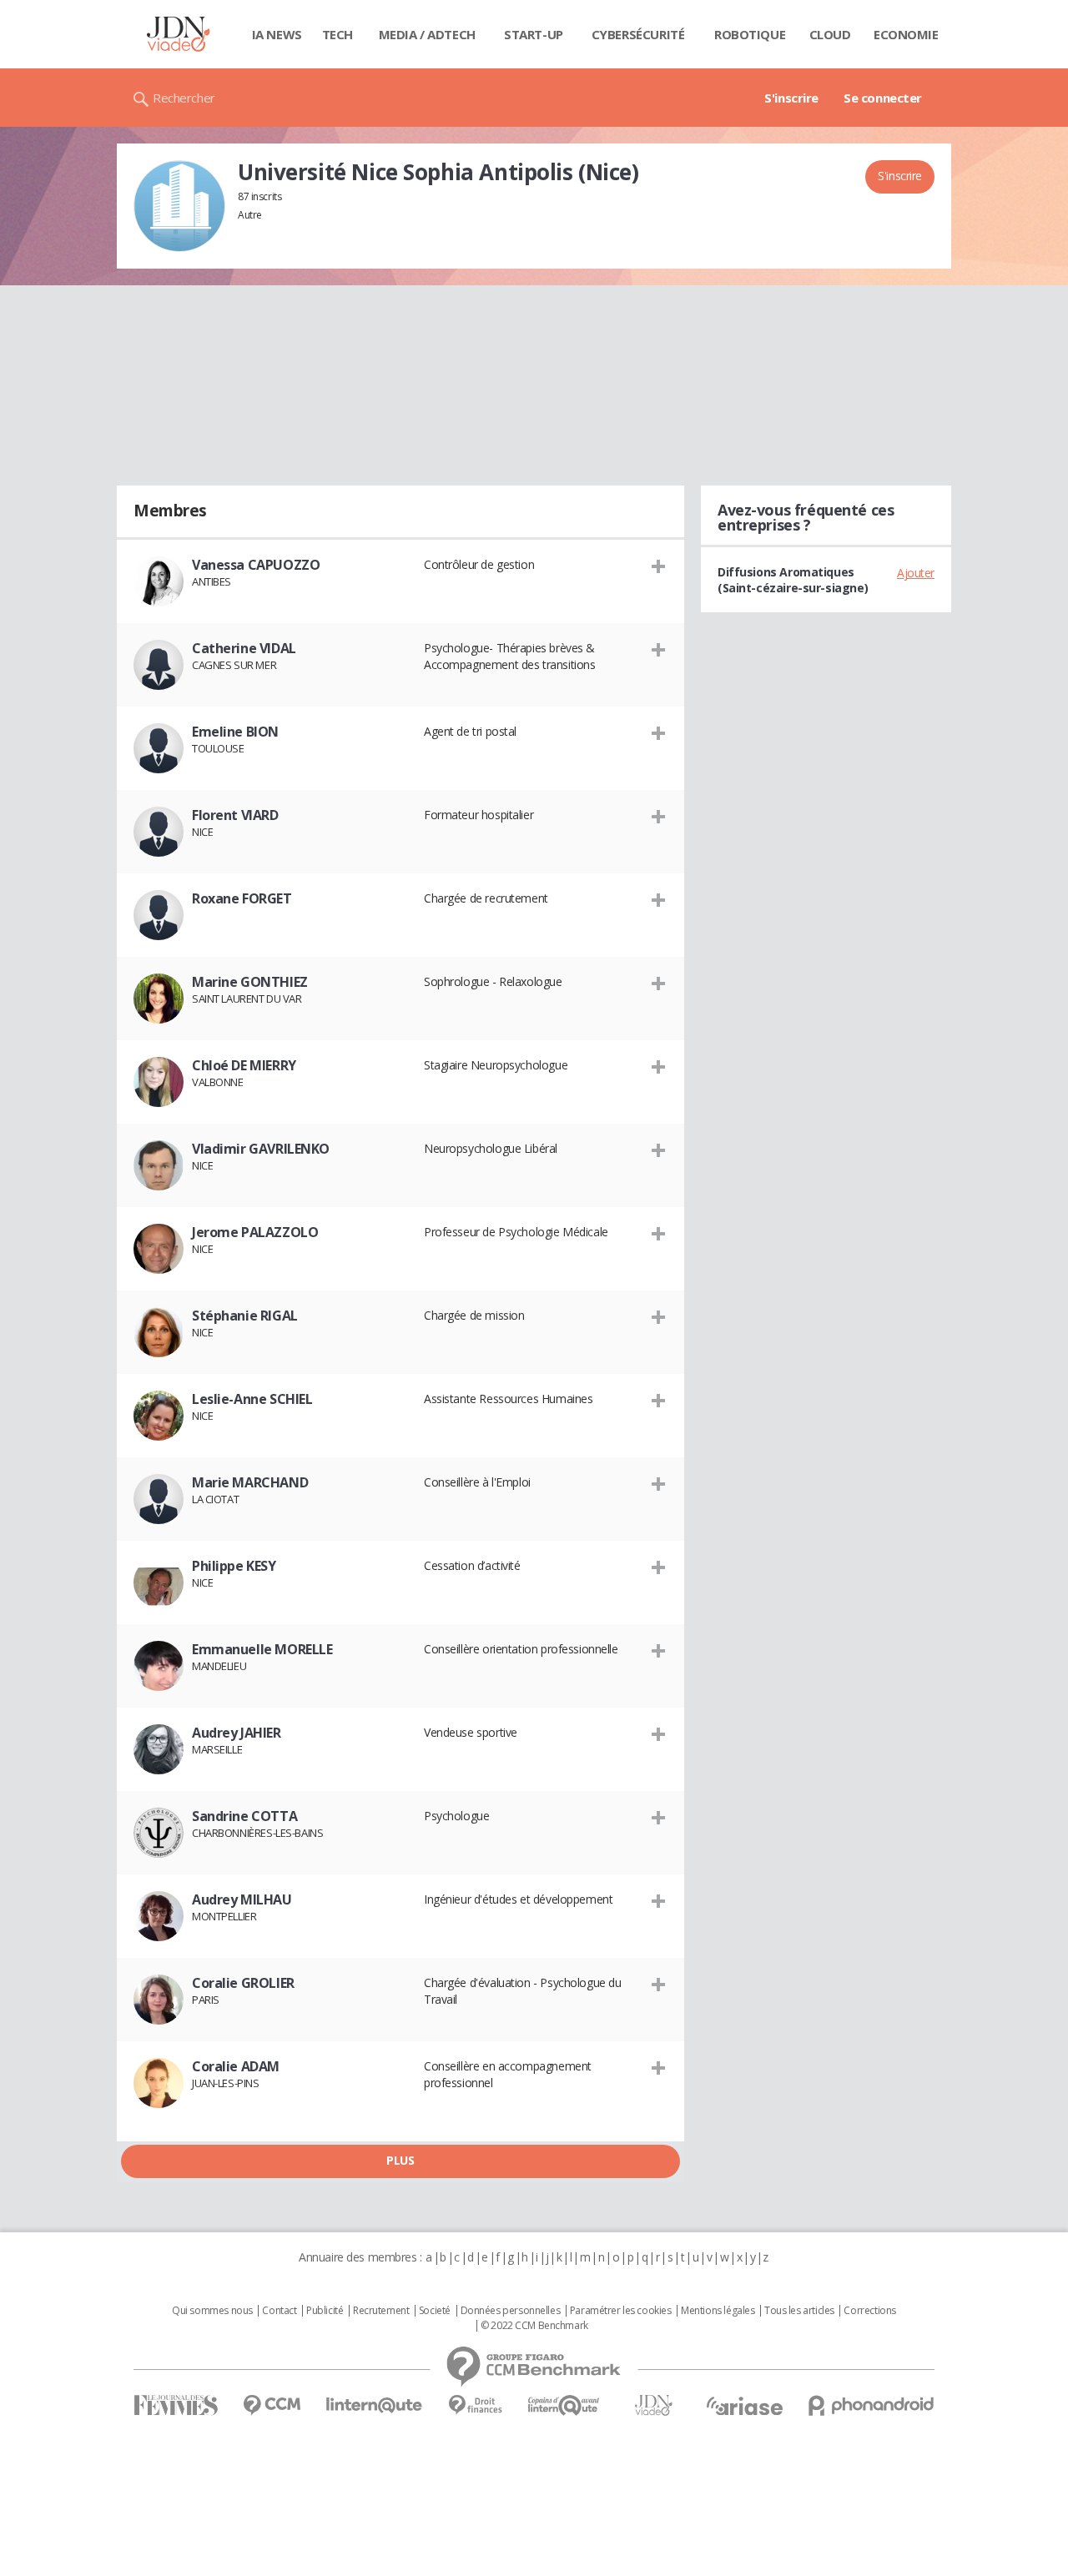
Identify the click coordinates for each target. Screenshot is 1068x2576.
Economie (906, 34)
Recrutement (381, 2311)
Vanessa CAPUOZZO (256, 565)
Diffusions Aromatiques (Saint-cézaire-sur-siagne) (793, 580)
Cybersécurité (638, 34)
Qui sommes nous (212, 2311)
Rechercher (184, 98)
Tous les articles (799, 2311)
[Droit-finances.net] (475, 2405)
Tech (338, 34)
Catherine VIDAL (244, 648)
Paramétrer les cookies (621, 2311)
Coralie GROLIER (243, 1983)
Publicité (325, 2311)
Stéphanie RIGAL (245, 1316)
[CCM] (272, 2405)
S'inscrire (791, 98)
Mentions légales (718, 2311)
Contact (279, 2311)
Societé (435, 2311)
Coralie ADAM (236, 2066)
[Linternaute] (375, 2405)
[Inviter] (659, 566)
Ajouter (916, 573)
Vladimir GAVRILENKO (261, 1149)
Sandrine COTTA (244, 1816)
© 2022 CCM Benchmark (534, 2326)
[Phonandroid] (872, 2405)
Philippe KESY (234, 1566)
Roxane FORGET (242, 898)
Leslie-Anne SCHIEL (252, 1399)
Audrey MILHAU (242, 1899)
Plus (400, 2160)
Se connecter (883, 98)
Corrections (869, 2311)
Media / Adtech (427, 34)
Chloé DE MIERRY (244, 1065)
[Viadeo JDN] (653, 2405)
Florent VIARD (235, 815)
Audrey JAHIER (237, 1733)
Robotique (750, 34)
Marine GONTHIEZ (250, 982)
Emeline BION (235, 732)
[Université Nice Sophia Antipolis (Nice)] (179, 206)
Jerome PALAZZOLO (255, 1232)
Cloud (830, 34)
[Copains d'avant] (564, 2405)
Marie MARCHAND (250, 1482)
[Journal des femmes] (176, 2405)
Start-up (534, 34)
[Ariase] (744, 2406)
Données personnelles (511, 2311)
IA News (277, 34)
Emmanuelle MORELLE (262, 1649)
